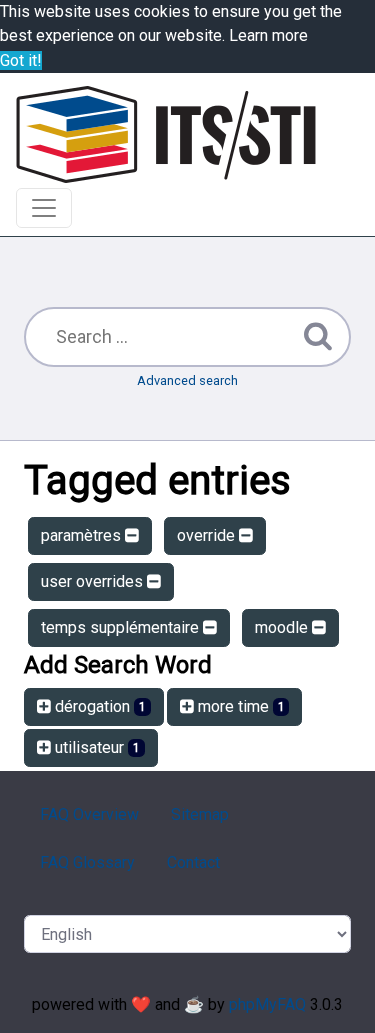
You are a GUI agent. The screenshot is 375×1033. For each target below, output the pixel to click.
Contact (193, 862)
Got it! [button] (21, 60)
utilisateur (95, 747)
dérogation (98, 706)
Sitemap (200, 814)
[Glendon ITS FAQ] (166, 134)
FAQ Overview (89, 814)
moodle (283, 627)
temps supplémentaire (122, 627)
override (208, 535)
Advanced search (187, 380)
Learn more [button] (268, 35)
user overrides (94, 581)
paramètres (83, 535)
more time (239, 706)
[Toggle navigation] (44, 208)
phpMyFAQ (267, 1004)
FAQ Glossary (87, 862)
